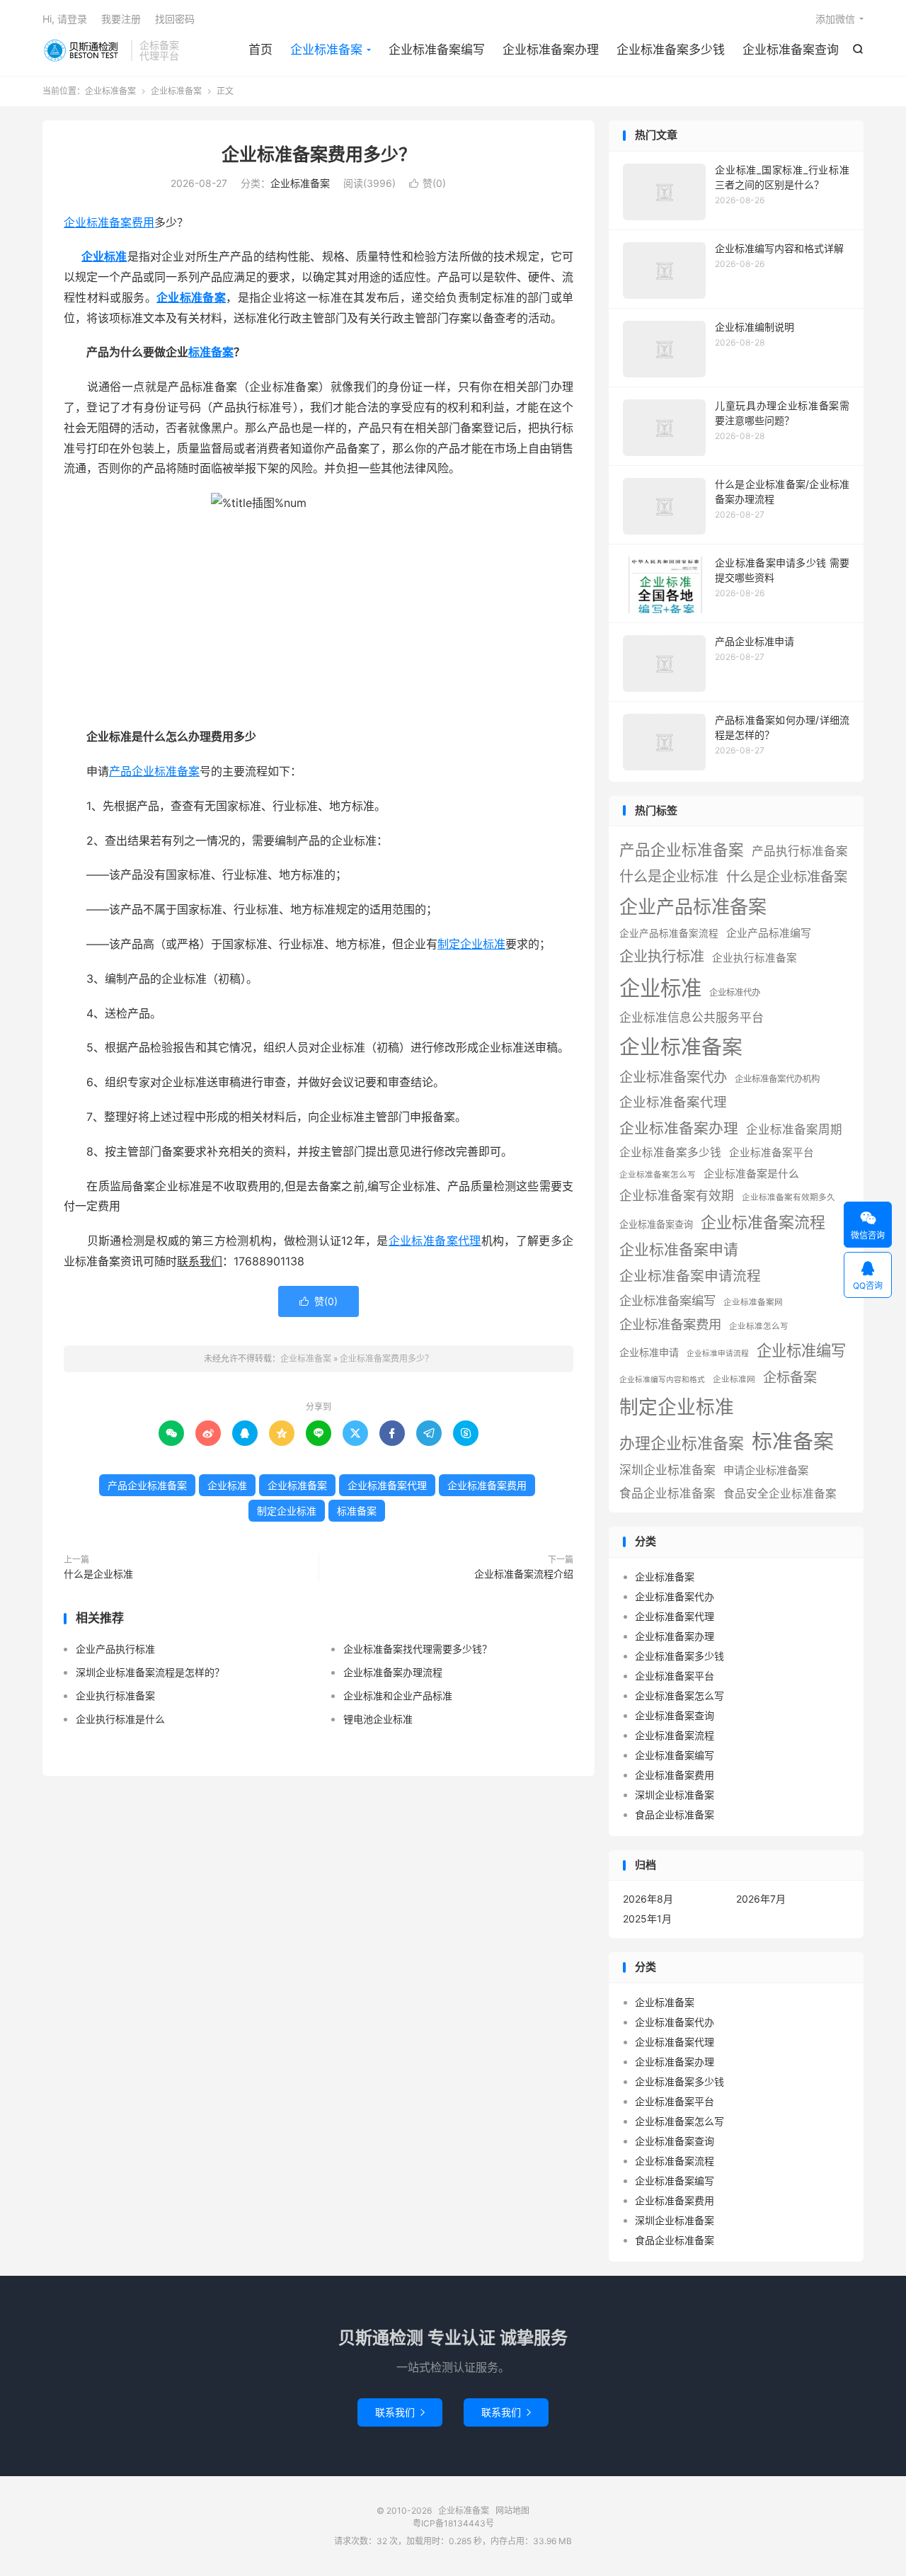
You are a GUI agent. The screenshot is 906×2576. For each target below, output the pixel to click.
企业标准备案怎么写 (658, 1175)
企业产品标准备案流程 (669, 933)
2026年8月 (648, 1899)
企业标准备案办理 (551, 50)
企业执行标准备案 (115, 1696)
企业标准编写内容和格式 (662, 1380)
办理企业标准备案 (682, 1443)
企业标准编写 (801, 1350)
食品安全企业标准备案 (780, 1494)
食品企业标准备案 (667, 1493)
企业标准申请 (649, 1352)
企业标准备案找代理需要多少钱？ (418, 1649)
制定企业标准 (471, 944)
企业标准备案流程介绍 (524, 1574)
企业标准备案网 (753, 1302)
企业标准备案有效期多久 (789, 1197)
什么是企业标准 (98, 1574)
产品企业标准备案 (154, 771)
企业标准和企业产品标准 (398, 1696)
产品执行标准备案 (800, 851)
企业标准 (104, 256)
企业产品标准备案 (693, 907)
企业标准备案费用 (109, 222)
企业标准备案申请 (679, 1249)
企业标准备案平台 (772, 1153)
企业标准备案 (83, 50)
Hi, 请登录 (65, 19)
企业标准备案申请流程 (690, 1276)
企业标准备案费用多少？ (319, 154)
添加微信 (835, 19)
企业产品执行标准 (115, 1649)
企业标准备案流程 (763, 1222)
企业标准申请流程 (718, 1353)
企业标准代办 (735, 992)
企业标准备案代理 (435, 1241)
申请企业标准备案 (766, 1470)
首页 (260, 50)
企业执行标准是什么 (120, 1719)
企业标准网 (734, 1379)
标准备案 (211, 352)
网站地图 (512, 2511)
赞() (428, 183)
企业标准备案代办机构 (777, 1079)
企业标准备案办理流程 (393, 1672)
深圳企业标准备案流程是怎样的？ (150, 1672)
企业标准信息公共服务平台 (692, 1018)
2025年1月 (647, 1919)
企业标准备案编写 (437, 50)
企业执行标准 (662, 956)
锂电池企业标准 (378, 1719)
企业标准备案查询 (791, 50)
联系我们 (400, 2412)
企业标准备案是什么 (751, 1174)
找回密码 (175, 19)
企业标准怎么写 (759, 1326)
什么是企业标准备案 (787, 877)
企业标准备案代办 (673, 1077)
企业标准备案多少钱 (671, 50)
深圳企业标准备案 (667, 1470)
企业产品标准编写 (769, 933)
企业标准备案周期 (794, 1129)
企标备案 (790, 1377)
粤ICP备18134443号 (453, 2523)
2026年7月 (761, 1899)
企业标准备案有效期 (677, 1196)
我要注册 (121, 19)
